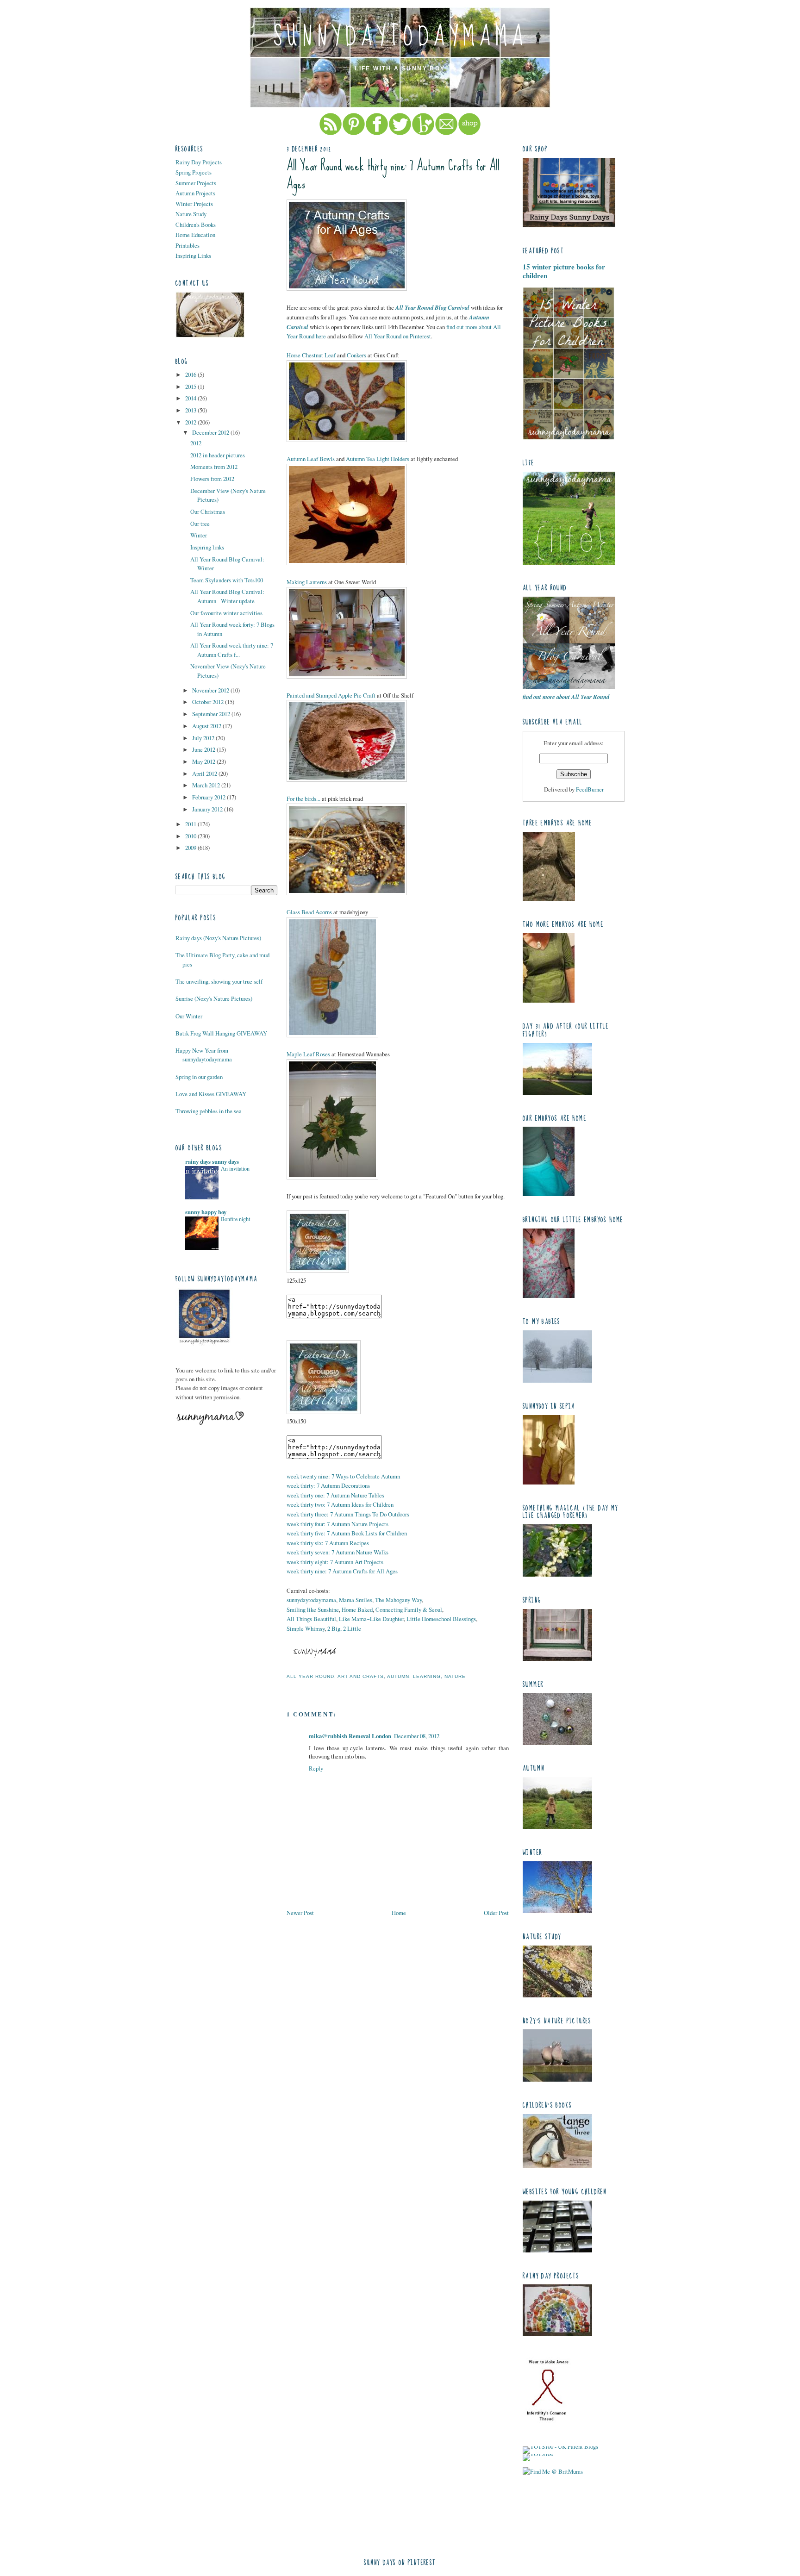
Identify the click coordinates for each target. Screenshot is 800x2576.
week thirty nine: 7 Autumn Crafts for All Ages (342, 1571)
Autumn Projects (195, 193)
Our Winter (189, 1016)
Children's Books (196, 225)
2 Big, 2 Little (344, 1628)
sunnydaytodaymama (400, 37)
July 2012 (204, 738)
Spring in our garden (199, 1077)
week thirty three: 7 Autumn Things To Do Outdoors (348, 1514)
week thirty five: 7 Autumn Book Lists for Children (347, 1533)
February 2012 (209, 797)
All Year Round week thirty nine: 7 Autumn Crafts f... (232, 650)
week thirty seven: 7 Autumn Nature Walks (337, 1552)
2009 (191, 848)
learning (427, 1676)
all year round (310, 1676)
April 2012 (205, 773)
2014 (191, 398)
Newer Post (300, 1913)
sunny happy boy (206, 1212)
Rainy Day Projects (199, 162)
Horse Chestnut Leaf (311, 355)
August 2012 (207, 726)
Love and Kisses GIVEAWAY (211, 1094)
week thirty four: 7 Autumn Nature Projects (337, 1524)
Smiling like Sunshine (313, 1609)
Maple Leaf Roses (308, 1054)
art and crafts (361, 1676)
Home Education (195, 235)
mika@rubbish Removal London (350, 1736)
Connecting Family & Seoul (409, 1609)
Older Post (496, 1913)
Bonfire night (235, 1219)
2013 (191, 410)
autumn (398, 1676)
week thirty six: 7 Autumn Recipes (328, 1543)
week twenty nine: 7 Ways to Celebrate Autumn (343, 1476)
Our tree (200, 524)
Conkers (356, 355)
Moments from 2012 (214, 467)
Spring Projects (194, 172)
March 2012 (207, 785)
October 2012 (209, 702)
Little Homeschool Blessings (441, 1619)
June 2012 (204, 749)
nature (455, 1676)
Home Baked (357, 1609)
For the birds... (303, 798)
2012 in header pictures (218, 455)
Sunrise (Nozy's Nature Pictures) (214, 998)
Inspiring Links (193, 256)
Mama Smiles (356, 1600)
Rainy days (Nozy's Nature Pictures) (218, 938)
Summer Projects (196, 183)
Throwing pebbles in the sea (209, 1111)
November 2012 (211, 690)
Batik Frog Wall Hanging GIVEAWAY (221, 1033)
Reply (316, 1768)
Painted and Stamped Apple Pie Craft (331, 695)
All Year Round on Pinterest (398, 336)
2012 (191, 422)
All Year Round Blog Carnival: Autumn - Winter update (227, 596)
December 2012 (211, 432)
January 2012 (208, 809)
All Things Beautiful (311, 1619)
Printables (187, 245)
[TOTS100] (538, 2454)
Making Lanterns (307, 582)
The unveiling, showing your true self (219, 981)
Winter (199, 535)
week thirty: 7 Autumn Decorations (328, 1485)
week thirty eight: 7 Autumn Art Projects (335, 1562)
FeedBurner (590, 789)
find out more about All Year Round (566, 697)
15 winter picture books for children (564, 271)
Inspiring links (207, 547)
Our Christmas (208, 511)
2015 (191, 387)
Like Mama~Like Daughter (371, 1619)
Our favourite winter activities (226, 613)
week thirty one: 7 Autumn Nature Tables (335, 1495)
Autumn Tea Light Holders (378, 459)
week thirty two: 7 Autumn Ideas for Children (340, 1504)
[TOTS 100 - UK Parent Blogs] (560, 2446)
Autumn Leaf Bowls (311, 459)
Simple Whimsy (306, 1628)
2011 (191, 824)
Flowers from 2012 (212, 479)
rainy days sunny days (212, 1161)
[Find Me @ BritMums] (553, 2471)
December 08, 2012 (417, 1736)
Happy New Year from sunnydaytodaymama (204, 1055)
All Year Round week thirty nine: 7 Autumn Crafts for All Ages (393, 175)
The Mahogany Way (398, 1600)
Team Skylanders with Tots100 (227, 580)
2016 (191, 374)
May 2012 (204, 761)
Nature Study (191, 214)
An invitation (235, 1168)
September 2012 (212, 714)
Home (399, 1913)
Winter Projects (194, 204)
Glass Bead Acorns (309, 912)
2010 (191, 836)
